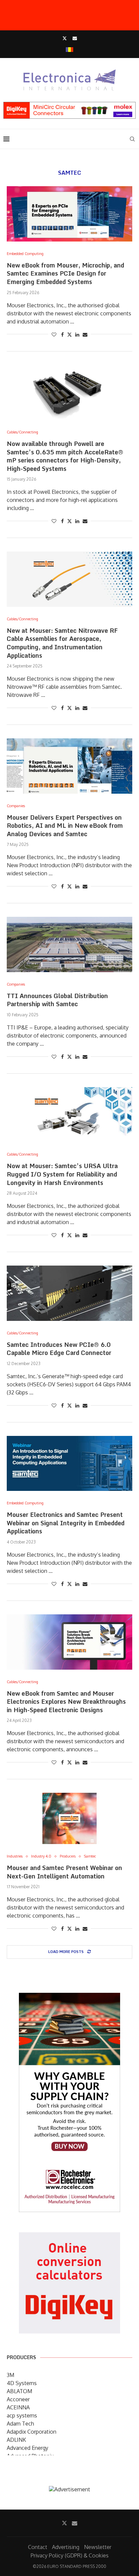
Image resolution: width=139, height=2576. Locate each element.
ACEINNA (18, 2407)
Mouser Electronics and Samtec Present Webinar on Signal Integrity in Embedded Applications (66, 1523)
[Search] (132, 139)
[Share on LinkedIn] (77, 334)
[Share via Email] (85, 334)
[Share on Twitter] (69, 334)
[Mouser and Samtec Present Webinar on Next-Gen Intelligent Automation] (69, 1818)
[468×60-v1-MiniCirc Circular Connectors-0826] (69, 105)
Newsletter (98, 2547)
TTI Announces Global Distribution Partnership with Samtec (57, 1000)
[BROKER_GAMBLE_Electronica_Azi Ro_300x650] (69, 1998)
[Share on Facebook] (62, 334)
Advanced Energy (27, 2448)
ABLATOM (19, 2391)
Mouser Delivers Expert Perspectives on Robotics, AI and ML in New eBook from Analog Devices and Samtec (65, 826)
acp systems (22, 2415)
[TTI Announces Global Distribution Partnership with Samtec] (69, 944)
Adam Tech (20, 2424)
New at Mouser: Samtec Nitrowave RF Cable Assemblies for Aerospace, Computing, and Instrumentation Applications (62, 643)
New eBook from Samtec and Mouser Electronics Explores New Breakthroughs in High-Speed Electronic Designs (66, 1702)
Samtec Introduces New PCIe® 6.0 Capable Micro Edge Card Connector (59, 1349)
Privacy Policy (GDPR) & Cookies (70, 2555)
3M (10, 2375)
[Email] (75, 38)
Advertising (66, 2547)
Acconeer (18, 2399)
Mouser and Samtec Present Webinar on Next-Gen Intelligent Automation (64, 1872)
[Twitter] (65, 38)
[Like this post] (54, 334)
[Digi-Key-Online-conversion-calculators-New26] (69, 2237)
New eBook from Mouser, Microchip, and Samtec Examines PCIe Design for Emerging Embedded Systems (65, 273)
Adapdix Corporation (32, 2432)
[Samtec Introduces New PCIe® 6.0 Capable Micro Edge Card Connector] (69, 1293)
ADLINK (16, 2440)
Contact (38, 2547)
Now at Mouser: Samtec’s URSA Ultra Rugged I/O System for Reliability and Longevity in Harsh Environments (62, 1174)
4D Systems (22, 2383)
